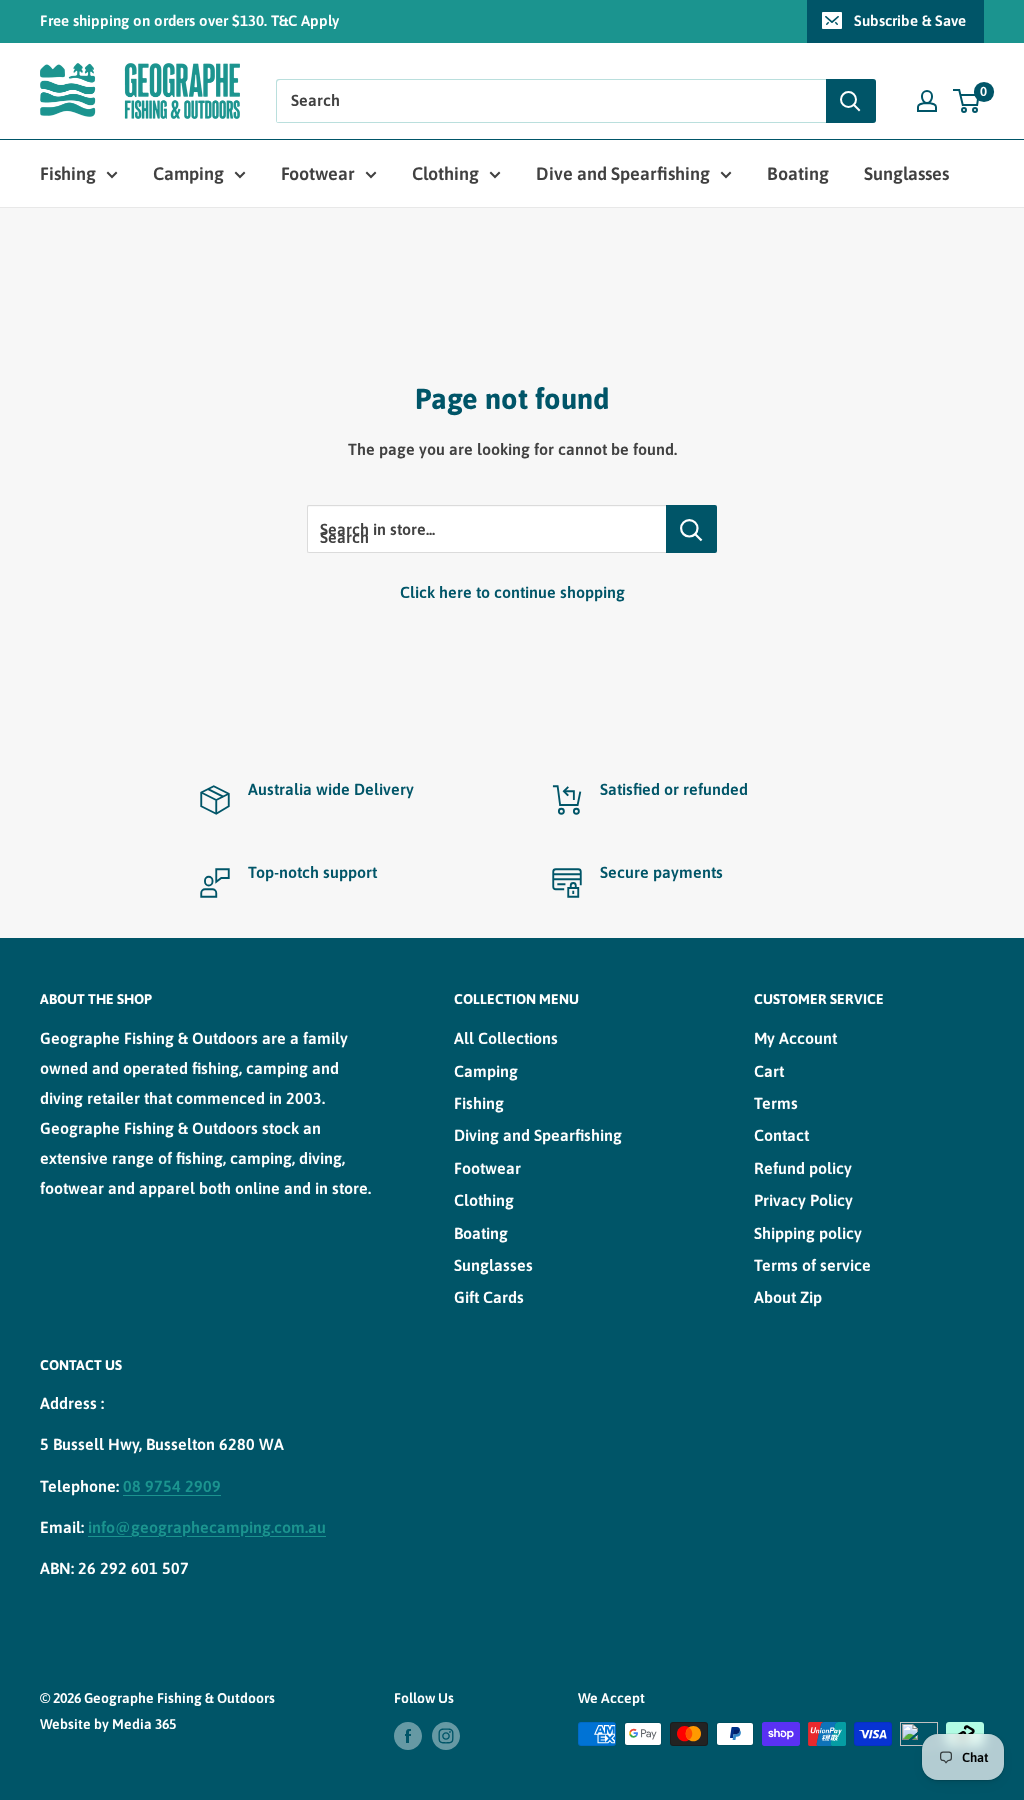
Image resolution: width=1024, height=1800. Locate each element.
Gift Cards (489, 1297)
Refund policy (803, 1168)
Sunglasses (906, 173)
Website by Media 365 (108, 1724)
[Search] (851, 101)
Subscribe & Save (910, 20)
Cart (769, 1071)
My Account (795, 1038)
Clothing (445, 173)
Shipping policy (808, 1233)
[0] (967, 101)
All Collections (506, 1038)
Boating (798, 173)
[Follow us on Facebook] (408, 1736)
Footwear (318, 173)
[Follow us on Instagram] (446, 1736)
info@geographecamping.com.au (207, 1527)
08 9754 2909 (172, 1486)
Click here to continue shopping (512, 592)
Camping (188, 173)
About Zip (788, 1297)
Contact (781, 1135)
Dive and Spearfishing (623, 173)
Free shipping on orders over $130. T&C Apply (189, 20)
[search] (551, 101)
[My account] (927, 101)
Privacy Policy (803, 1200)
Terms (776, 1103)
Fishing (68, 173)
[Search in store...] (691, 529)
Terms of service (812, 1265)
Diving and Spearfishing (538, 1135)
